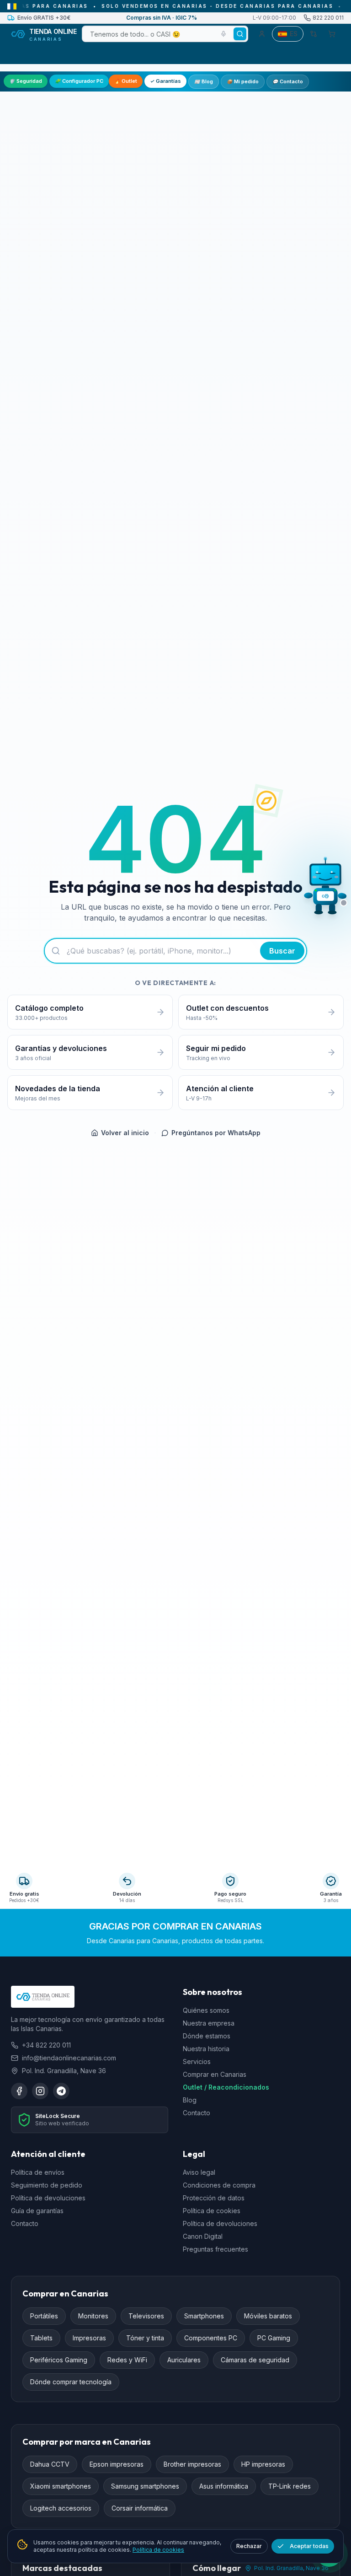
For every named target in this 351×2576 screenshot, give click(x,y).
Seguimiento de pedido (47, 2185)
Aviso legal (199, 2172)
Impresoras (89, 2338)
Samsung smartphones (145, 2486)
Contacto (288, 81)
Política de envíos (38, 2172)
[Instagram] (40, 2091)
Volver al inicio (125, 1133)
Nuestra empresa (209, 2023)
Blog (204, 81)
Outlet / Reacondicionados (226, 2087)
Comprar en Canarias (215, 2074)
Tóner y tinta (145, 2338)
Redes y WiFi (127, 2360)
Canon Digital (203, 2236)
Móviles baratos (268, 2316)
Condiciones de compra (219, 2185)
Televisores (146, 2316)
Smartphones (204, 2316)
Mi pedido (243, 81)
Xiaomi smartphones (61, 2486)
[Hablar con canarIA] (325, 888)
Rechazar (249, 2546)
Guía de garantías (37, 2211)
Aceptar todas (309, 2546)
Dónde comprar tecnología (71, 2382)
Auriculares (184, 2360)
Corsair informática (140, 2508)
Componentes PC (211, 2338)
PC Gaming (274, 2338)
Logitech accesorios (61, 2508)
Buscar (282, 951)
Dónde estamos (207, 2036)
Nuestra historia (206, 2049)
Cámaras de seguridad (255, 2360)
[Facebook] (19, 2091)
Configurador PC (79, 81)
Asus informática (224, 2486)
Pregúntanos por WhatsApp (216, 1133)
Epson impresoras (117, 2464)
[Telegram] (61, 2091)
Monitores (93, 2316)
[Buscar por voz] (223, 34)
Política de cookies (212, 2211)
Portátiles (44, 2316)
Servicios (197, 2061)
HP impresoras (263, 2464)
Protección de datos (214, 2198)
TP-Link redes (290, 2486)
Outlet (126, 81)
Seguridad (26, 81)
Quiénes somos (206, 2010)
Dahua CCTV (50, 2464)
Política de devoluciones (48, 2198)
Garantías (165, 81)
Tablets (41, 2338)
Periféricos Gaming (59, 2360)
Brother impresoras (192, 2464)
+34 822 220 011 (46, 2045)
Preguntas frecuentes (215, 2249)
